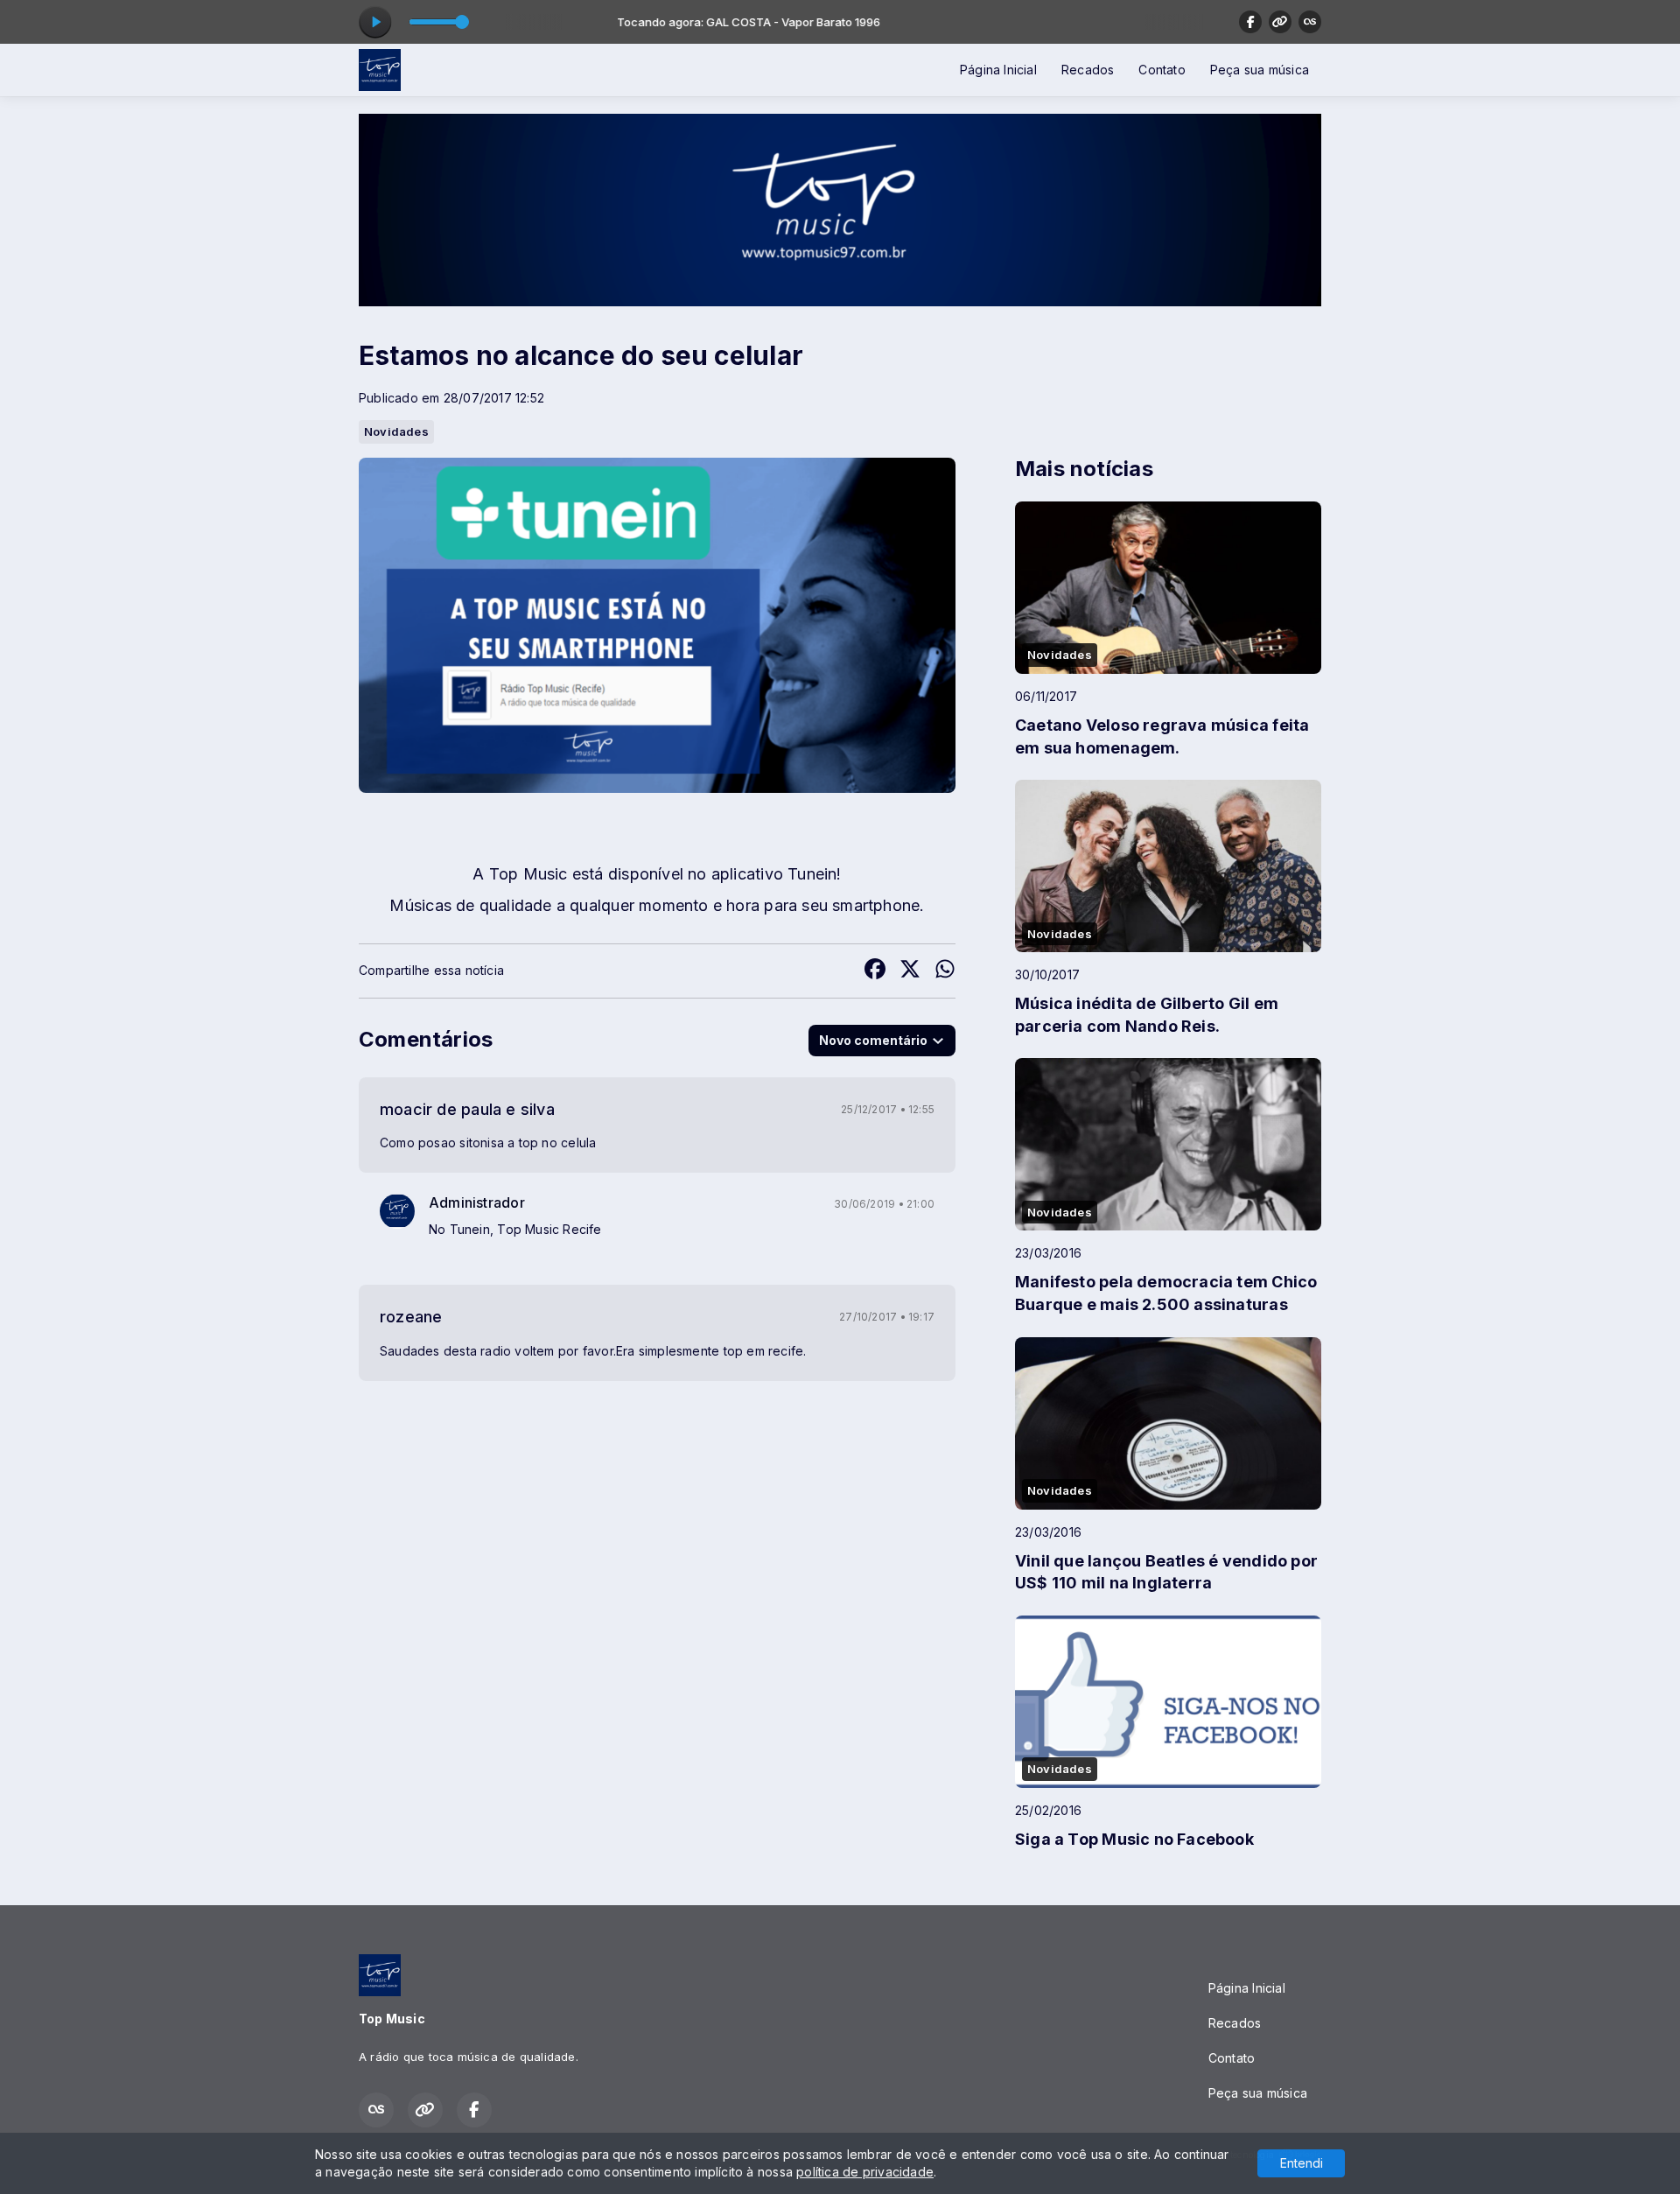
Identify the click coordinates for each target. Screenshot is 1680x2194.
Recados (1088, 70)
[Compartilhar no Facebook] (875, 971)
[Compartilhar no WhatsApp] (945, 971)
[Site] (1280, 22)
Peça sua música (1260, 70)
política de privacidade (865, 2172)
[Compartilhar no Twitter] (910, 971)
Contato (1162, 70)
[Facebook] (1250, 22)
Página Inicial (998, 70)
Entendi (1302, 2163)
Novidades (396, 431)
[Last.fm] (1310, 22)
